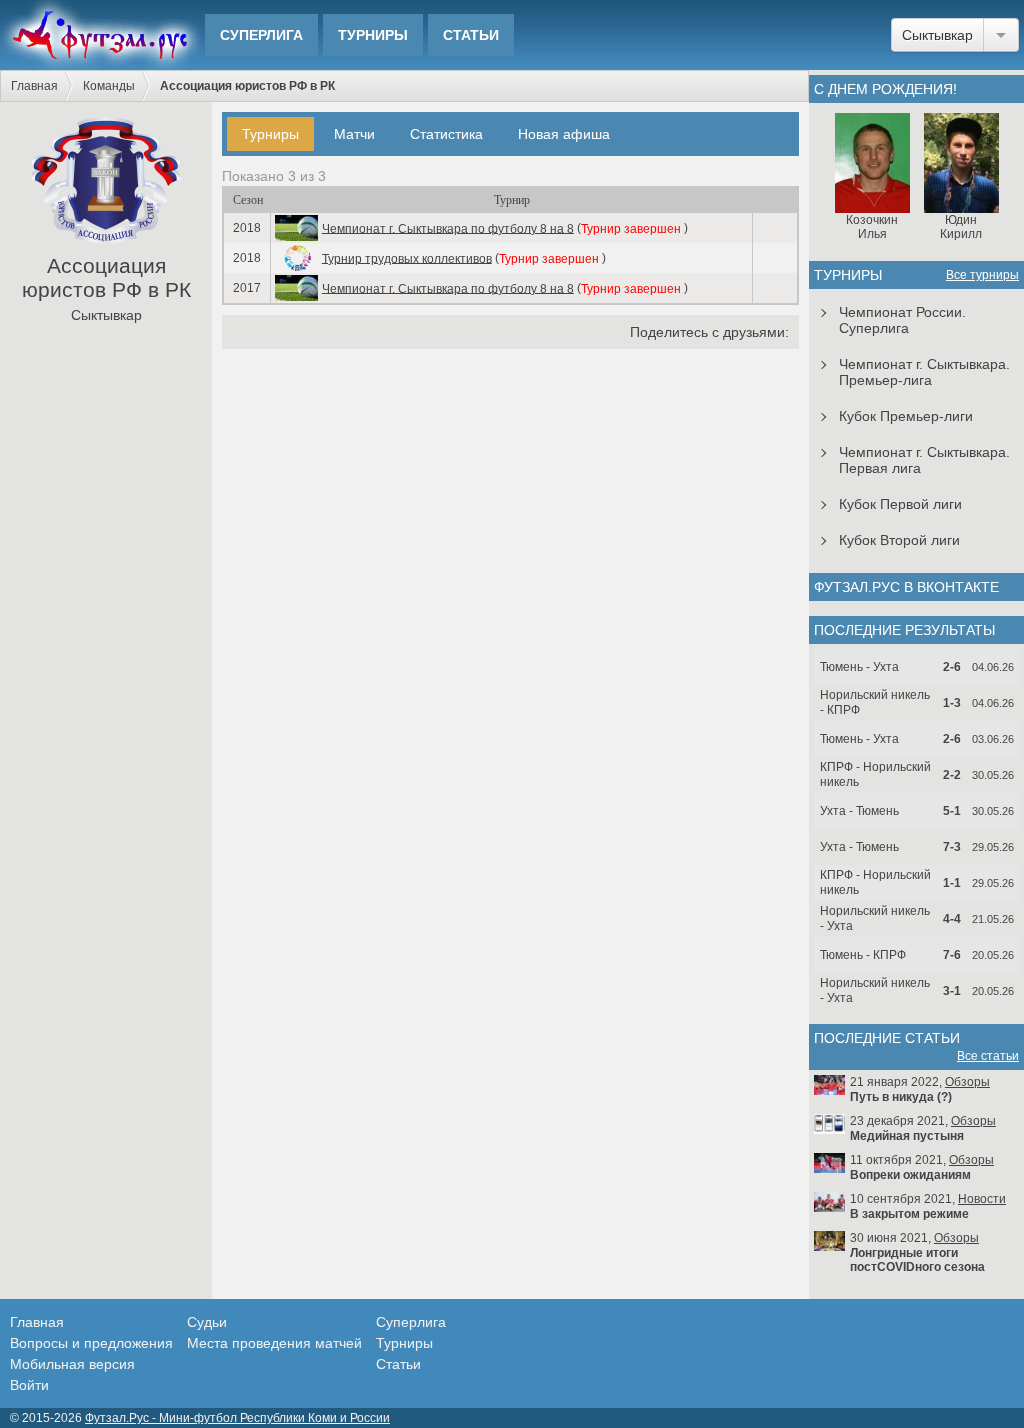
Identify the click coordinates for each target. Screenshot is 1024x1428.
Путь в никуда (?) (901, 1097)
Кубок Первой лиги (900, 504)
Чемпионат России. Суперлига (902, 320)
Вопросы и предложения (91, 1343)
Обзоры (967, 1082)
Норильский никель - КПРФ (875, 702)
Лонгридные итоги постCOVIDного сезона (917, 1260)
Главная (34, 86)
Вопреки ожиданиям (910, 1175)
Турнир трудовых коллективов (407, 258)
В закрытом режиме (909, 1214)
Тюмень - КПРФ (863, 955)
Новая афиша (564, 134)
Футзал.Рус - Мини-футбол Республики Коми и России (237, 1418)
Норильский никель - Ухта (875, 918)
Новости (982, 1199)
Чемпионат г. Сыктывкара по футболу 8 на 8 (448, 228)
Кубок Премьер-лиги (906, 416)
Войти (29, 1385)
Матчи (354, 134)
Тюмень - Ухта (859, 667)
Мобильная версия (72, 1364)
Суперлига (261, 35)
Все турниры (982, 275)
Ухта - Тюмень (859, 811)
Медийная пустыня (907, 1136)
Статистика (446, 134)
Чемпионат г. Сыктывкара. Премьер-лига (924, 372)
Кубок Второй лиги (899, 540)
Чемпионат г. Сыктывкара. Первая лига (924, 460)
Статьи (471, 35)
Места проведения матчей (274, 1343)
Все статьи (988, 1056)
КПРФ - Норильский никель (875, 774)
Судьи (207, 1322)
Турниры (373, 35)
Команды (109, 86)
